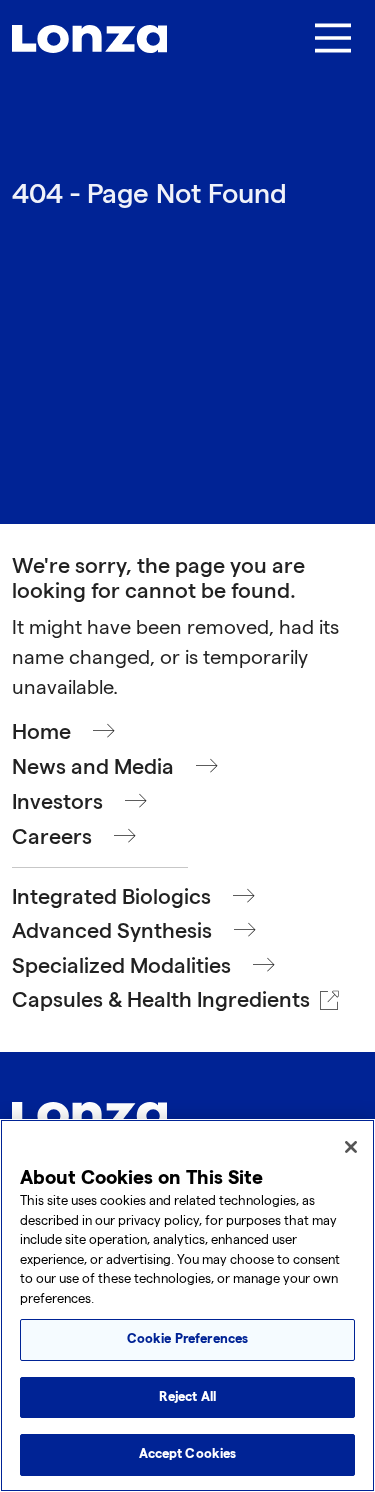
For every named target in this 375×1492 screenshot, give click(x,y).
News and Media (93, 767)
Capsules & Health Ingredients (161, 1000)
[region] (187, 1305)
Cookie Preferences (187, 1339)
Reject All (187, 1397)
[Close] (351, 1147)
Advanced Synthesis (112, 931)
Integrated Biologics (111, 897)
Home (41, 732)
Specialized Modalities (121, 966)
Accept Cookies (188, 1454)
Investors (57, 802)
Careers (52, 837)
